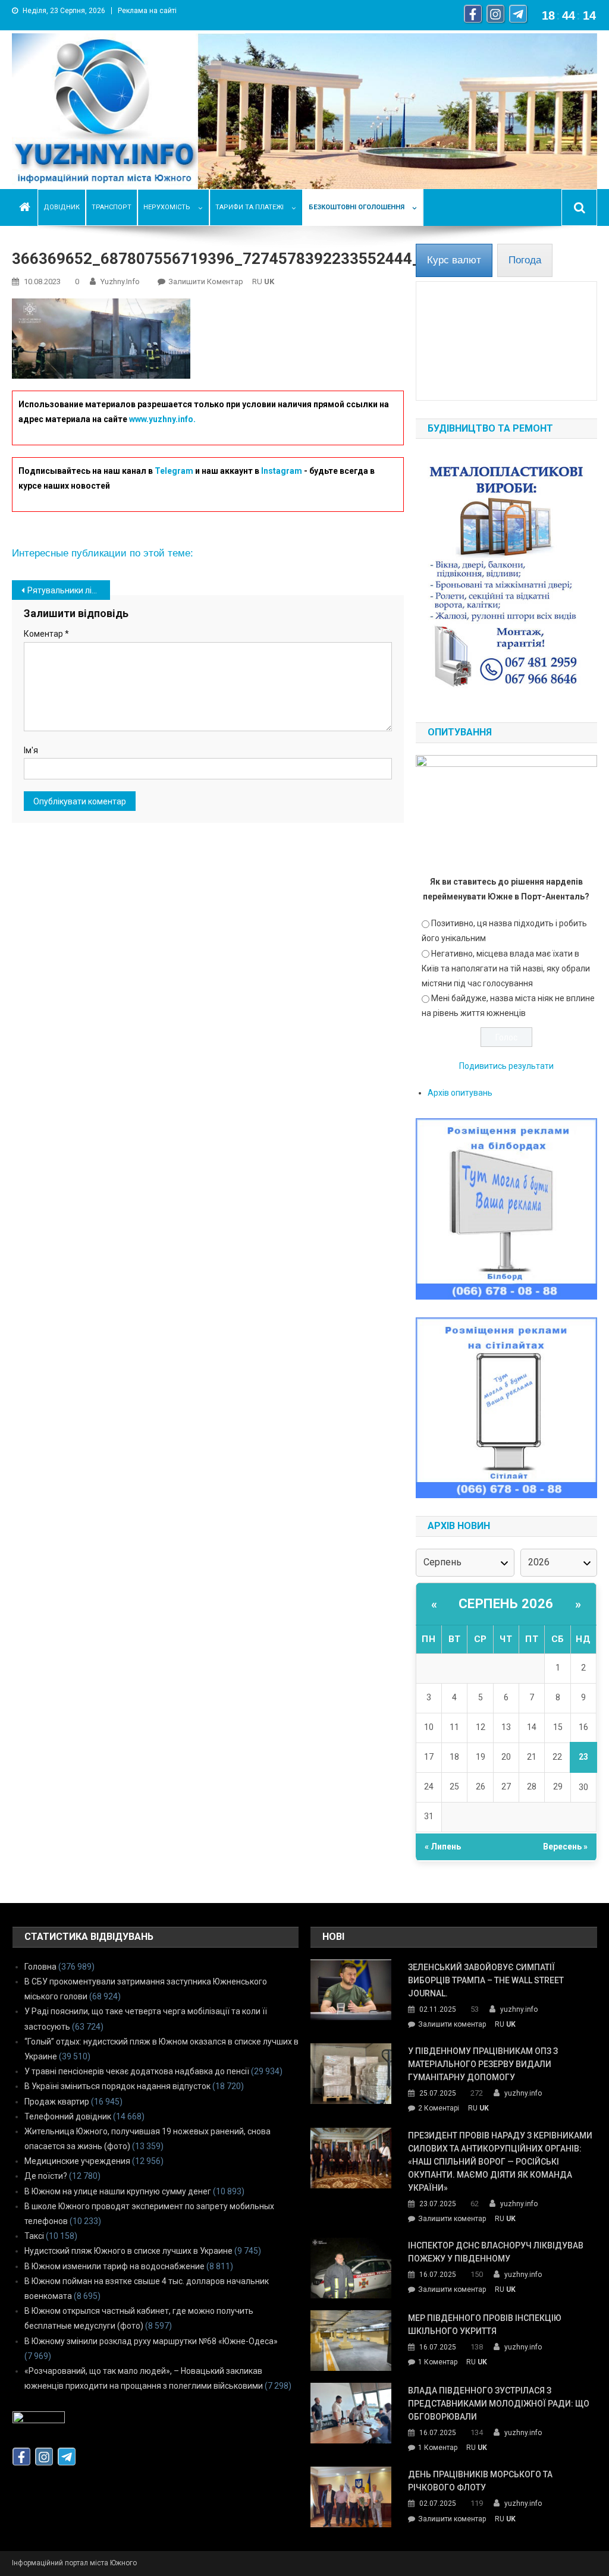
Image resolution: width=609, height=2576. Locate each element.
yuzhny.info (120, 281)
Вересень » (565, 1847)
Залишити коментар (206, 281)
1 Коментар (438, 2363)
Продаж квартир (57, 2102)
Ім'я (31, 750)
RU (257, 281)
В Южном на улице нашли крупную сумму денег (118, 2191)
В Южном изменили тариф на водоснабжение (114, 2266)
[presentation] (454, 260)
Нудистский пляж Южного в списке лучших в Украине (128, 2251)
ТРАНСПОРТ (112, 207)
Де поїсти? (46, 2176)
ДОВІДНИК (62, 207)
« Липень (443, 1847)
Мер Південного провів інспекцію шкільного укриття (485, 2325)
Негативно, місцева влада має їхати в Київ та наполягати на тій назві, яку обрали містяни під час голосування (506, 968)
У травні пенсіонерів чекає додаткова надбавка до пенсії (137, 2071)
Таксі (34, 2236)
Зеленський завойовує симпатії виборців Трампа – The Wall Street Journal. (486, 1980)
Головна (40, 1967)
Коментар (46, 634)
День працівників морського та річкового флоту (480, 2481)
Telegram (174, 471)
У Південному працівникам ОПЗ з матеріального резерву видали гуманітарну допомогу (483, 2064)
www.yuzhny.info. (162, 419)
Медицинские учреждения (77, 2161)
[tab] (454, 260)
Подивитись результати (506, 1066)
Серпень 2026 (506, 1604)
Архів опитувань (460, 1093)
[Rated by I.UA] (39, 2420)
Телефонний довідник (68, 2116)
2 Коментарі (439, 2109)
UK (269, 281)
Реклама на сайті (147, 11)
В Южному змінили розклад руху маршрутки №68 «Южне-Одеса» (151, 2341)
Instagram (282, 471)
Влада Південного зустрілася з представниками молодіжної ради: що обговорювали (499, 2404)
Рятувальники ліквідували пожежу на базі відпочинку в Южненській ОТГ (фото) (69, 590)
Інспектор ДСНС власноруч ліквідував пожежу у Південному (496, 2252)
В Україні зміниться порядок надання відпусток (117, 2086)
